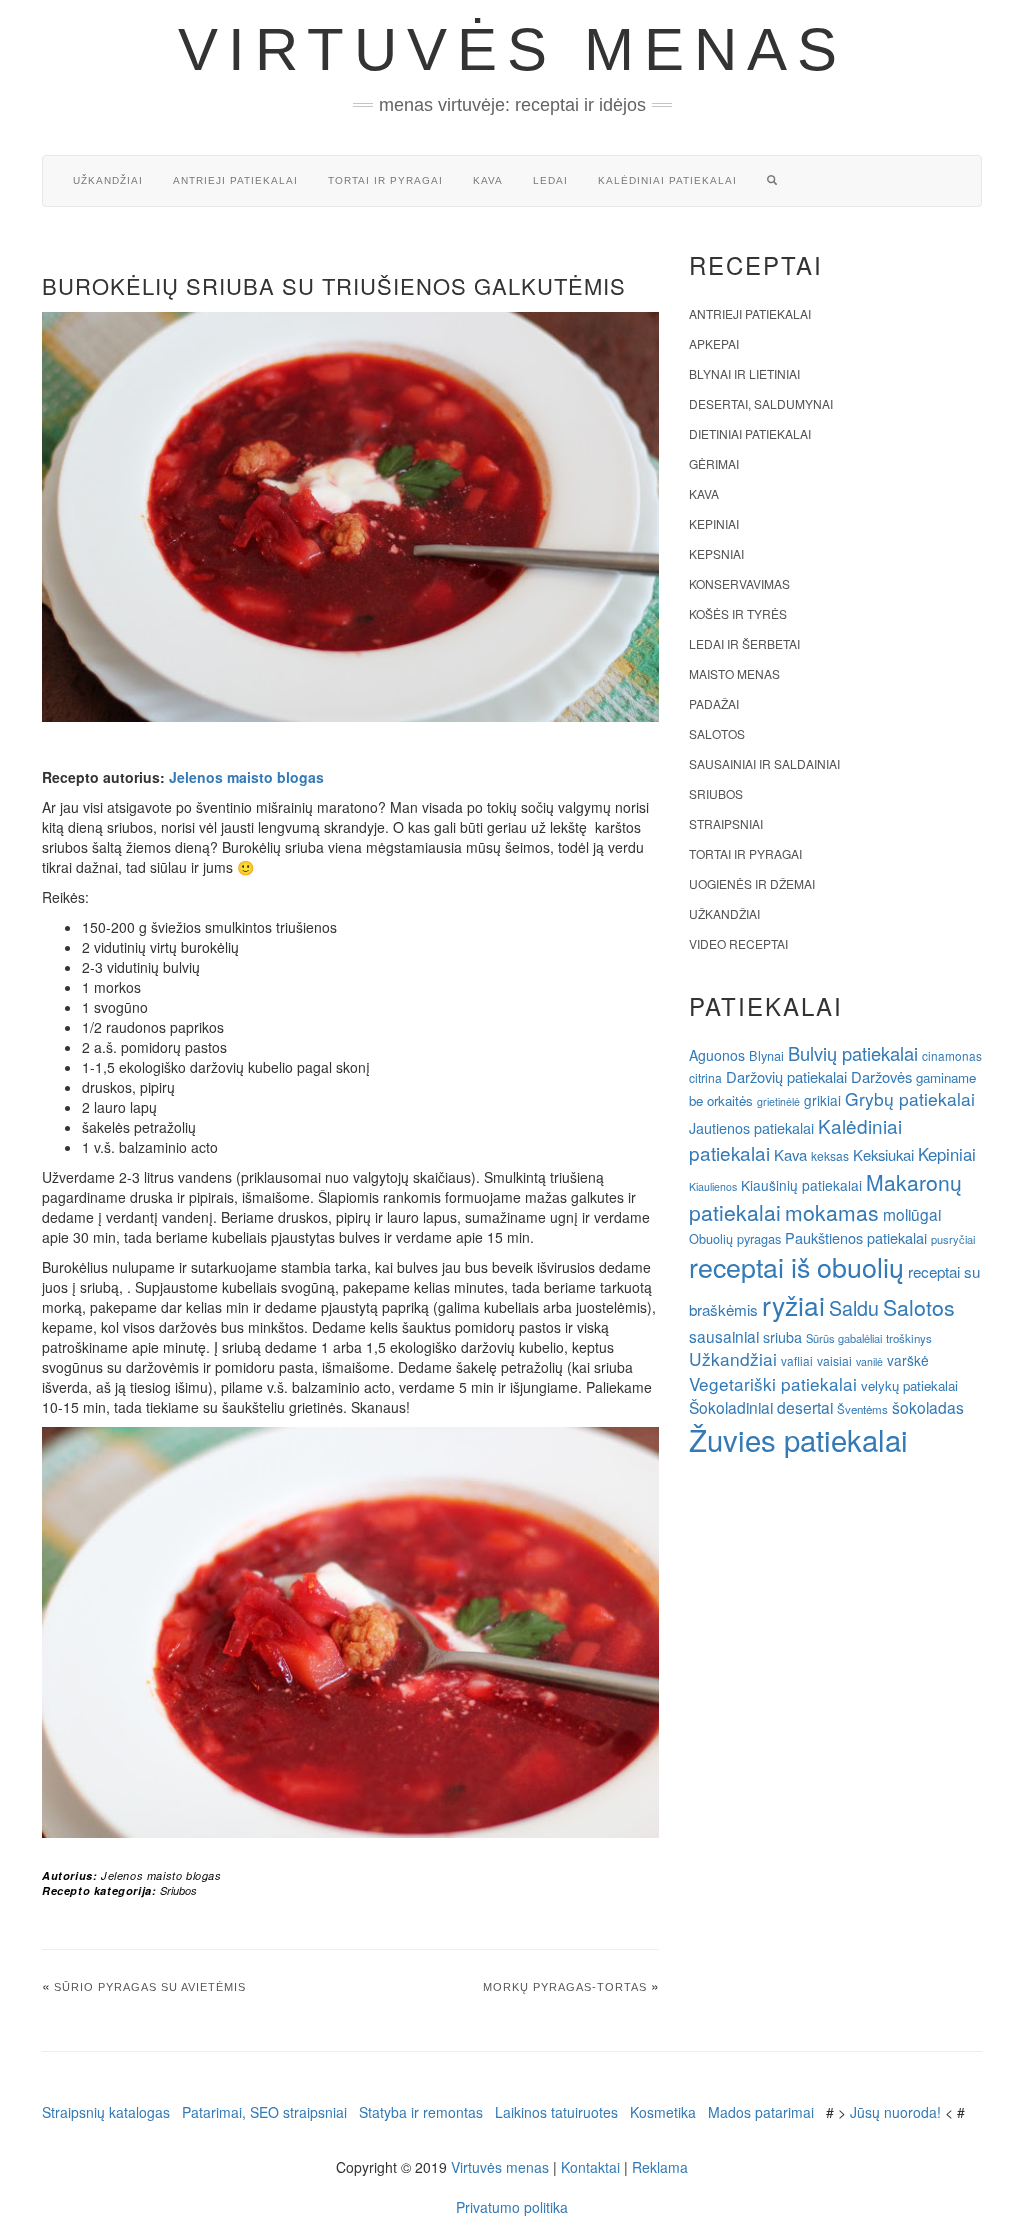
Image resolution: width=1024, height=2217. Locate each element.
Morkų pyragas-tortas (565, 1987)
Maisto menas (734, 673)
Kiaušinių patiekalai (801, 1185)
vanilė (869, 1361)
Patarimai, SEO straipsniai (264, 2112)
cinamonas (952, 1055)
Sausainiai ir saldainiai (764, 763)
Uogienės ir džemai (752, 883)
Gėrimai (714, 463)
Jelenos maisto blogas (246, 777)
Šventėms (862, 1409)
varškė (908, 1360)
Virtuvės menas (512, 49)
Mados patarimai (761, 2112)
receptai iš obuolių (796, 1266)
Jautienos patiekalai (751, 1128)
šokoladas (928, 1407)
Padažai (714, 703)
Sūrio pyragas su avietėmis (150, 1987)
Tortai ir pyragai (385, 180)
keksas (830, 1155)
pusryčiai (953, 1239)
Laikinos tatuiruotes (556, 2112)
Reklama (660, 2167)
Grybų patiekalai (910, 1098)
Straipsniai (726, 823)
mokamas (832, 1212)
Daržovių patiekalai (786, 1076)
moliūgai (912, 1214)
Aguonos (717, 1055)
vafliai (797, 1360)
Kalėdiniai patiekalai (667, 180)
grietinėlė (778, 1101)
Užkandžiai (108, 180)
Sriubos (178, 1890)
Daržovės (881, 1076)
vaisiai (834, 1360)
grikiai (822, 1100)
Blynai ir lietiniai (744, 373)
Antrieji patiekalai (235, 180)
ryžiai (793, 1305)
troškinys (909, 1338)
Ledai (550, 180)
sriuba (782, 1337)
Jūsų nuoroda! (895, 2112)
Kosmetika (663, 2112)
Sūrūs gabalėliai (844, 1338)
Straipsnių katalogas (106, 2112)
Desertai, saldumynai (761, 403)
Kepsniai (716, 553)
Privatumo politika (512, 2207)
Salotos (717, 733)
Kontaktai (590, 2167)
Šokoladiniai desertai (761, 1407)
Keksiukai (883, 1154)
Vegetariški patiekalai (773, 1383)
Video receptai (738, 943)
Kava (488, 180)
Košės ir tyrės (738, 613)
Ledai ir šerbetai (744, 643)
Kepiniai (714, 523)
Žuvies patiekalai (798, 1439)
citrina (705, 1077)
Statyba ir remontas (421, 2112)
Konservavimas (739, 583)
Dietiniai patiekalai (750, 433)
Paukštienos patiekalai (856, 1237)
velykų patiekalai (909, 1385)
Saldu (854, 1307)
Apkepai (714, 343)
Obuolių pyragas (735, 1238)
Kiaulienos (713, 1186)
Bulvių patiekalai (853, 1053)
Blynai (766, 1055)
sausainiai (724, 1336)
